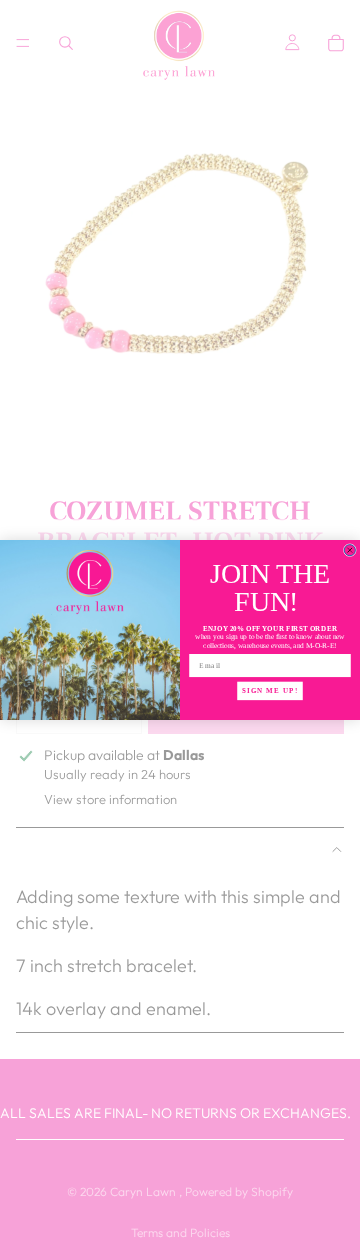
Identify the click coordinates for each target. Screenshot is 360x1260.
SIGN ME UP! (270, 691)
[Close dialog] (349, 550)
